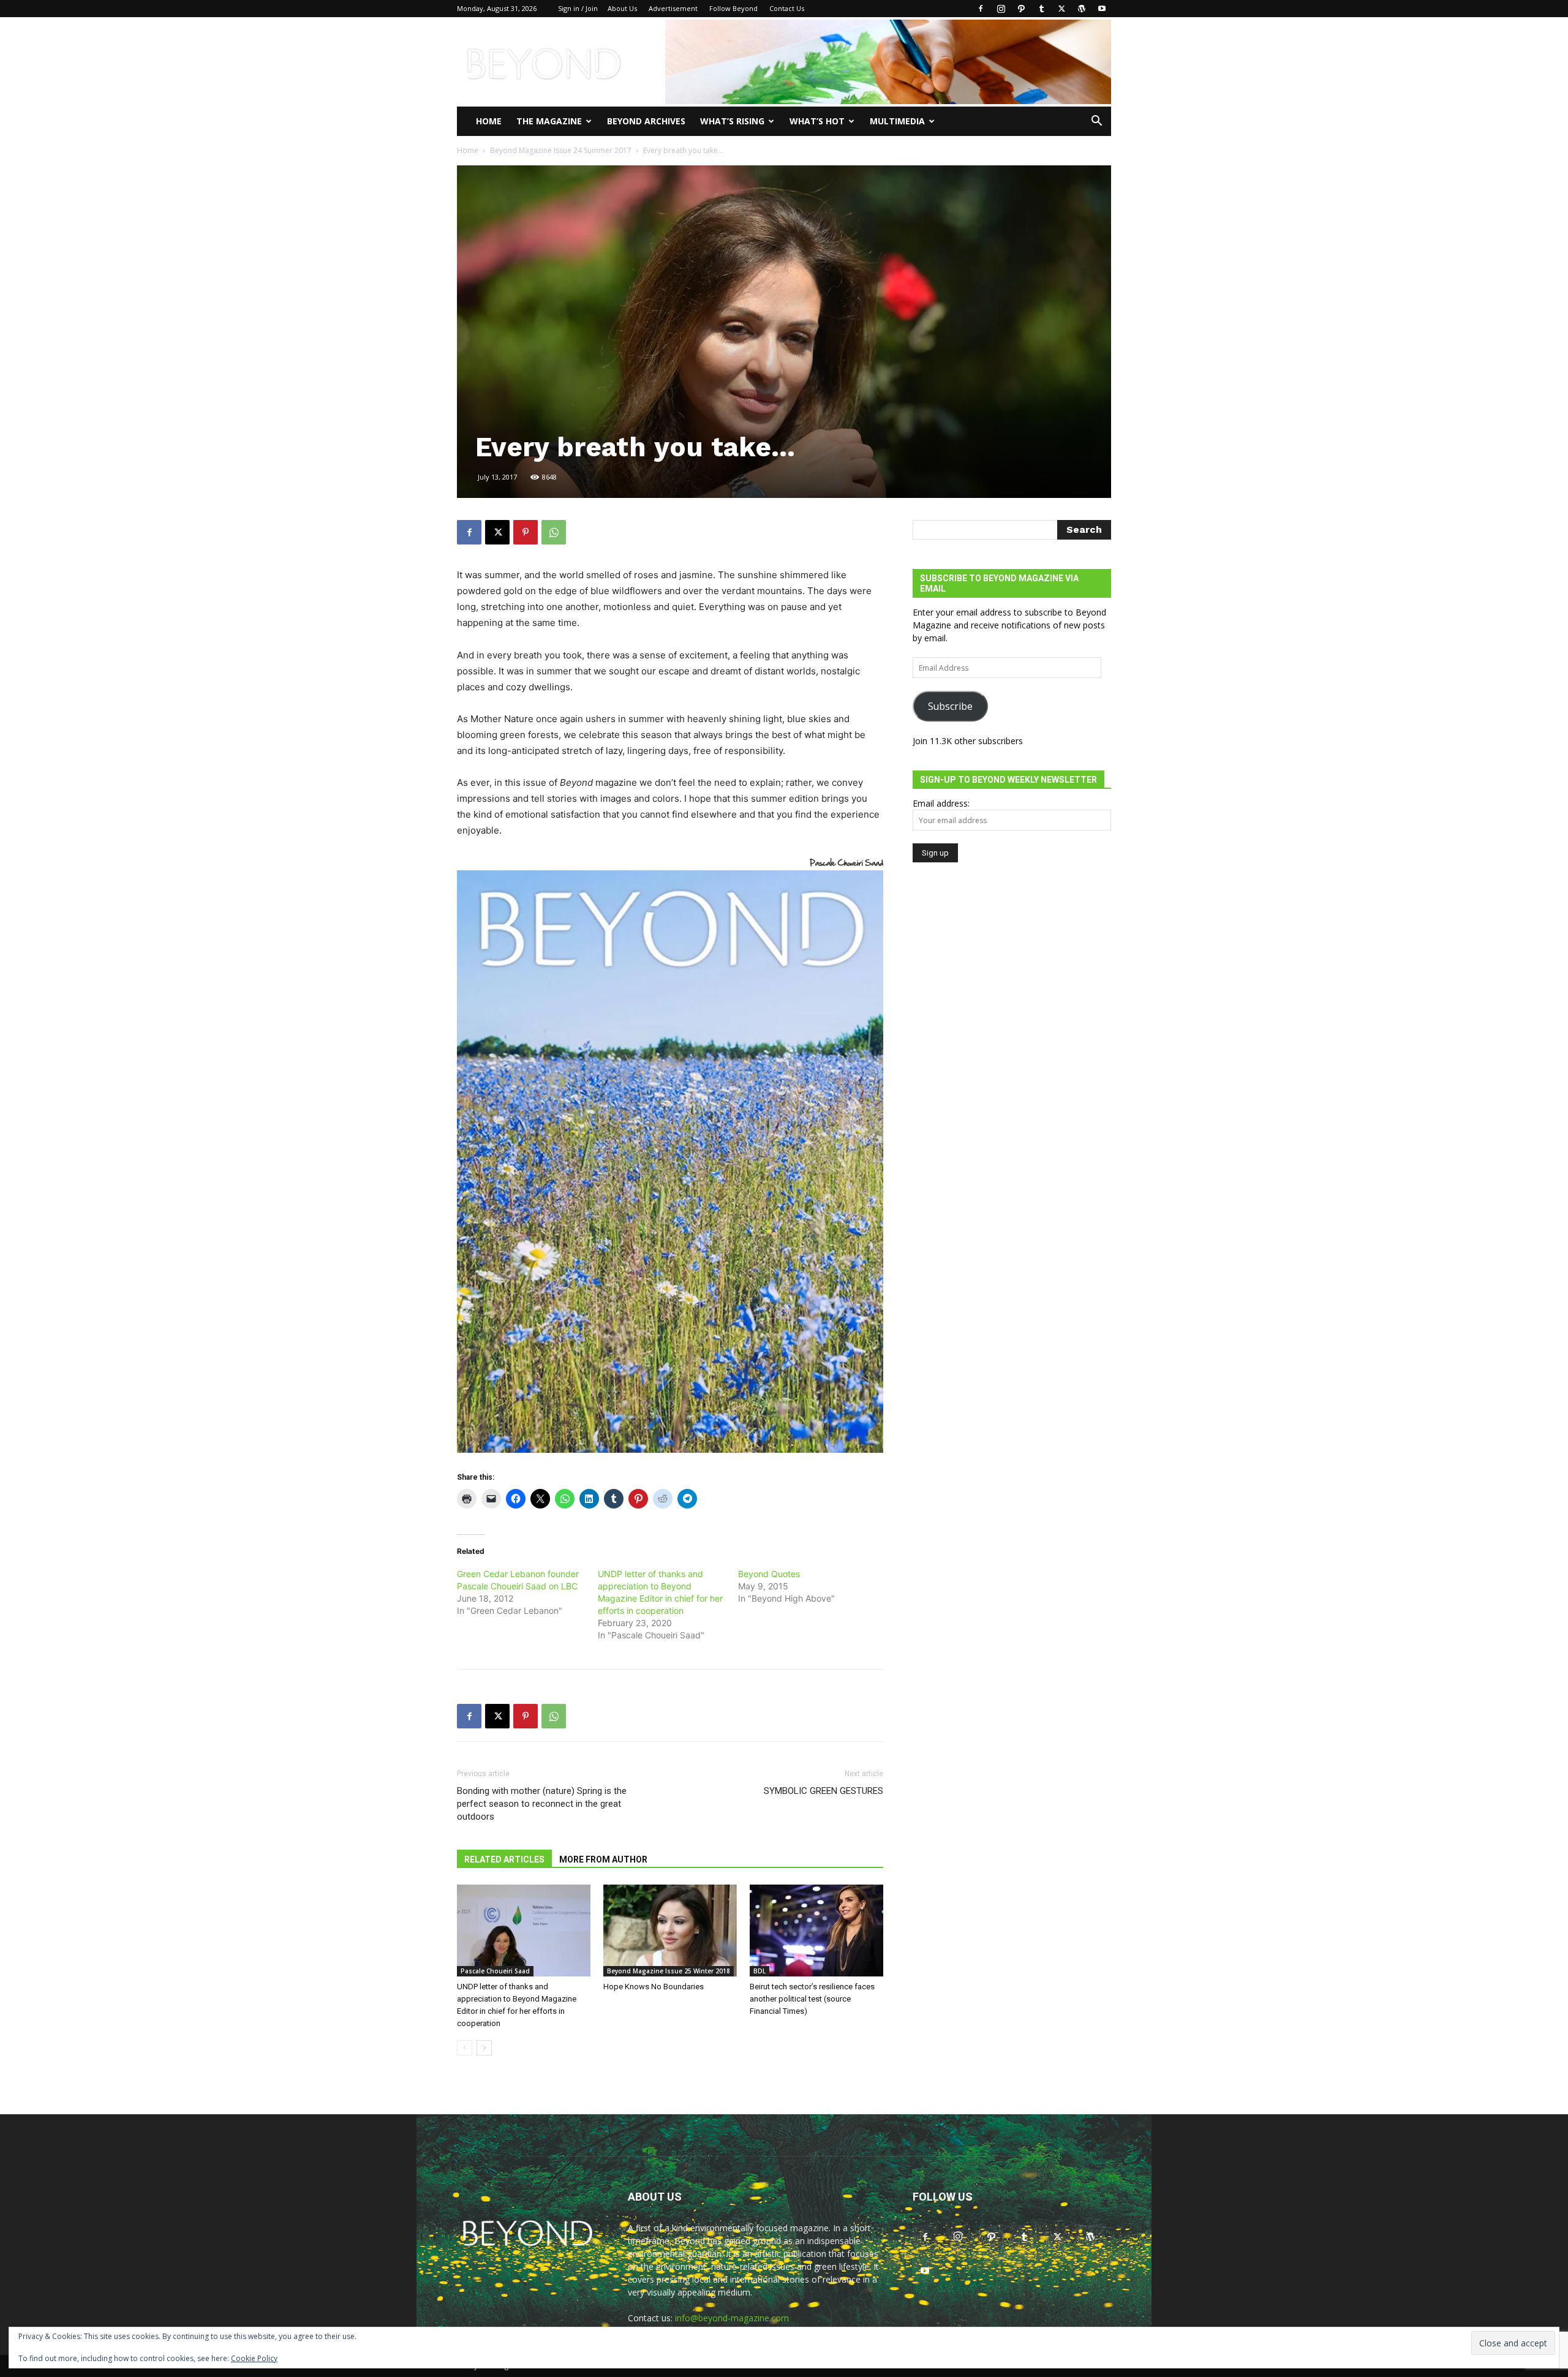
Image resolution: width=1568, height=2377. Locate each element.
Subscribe (950, 706)
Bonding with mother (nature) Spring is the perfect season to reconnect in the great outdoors (542, 1804)
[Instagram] (1001, 9)
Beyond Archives (646, 121)
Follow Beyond (733, 8)
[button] (1096, 122)
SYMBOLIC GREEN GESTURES (824, 1791)
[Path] (1021, 9)
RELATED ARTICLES (504, 1859)
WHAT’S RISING (732, 121)
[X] (1061, 9)
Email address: (941, 803)
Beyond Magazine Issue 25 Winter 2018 (669, 1971)
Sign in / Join (578, 8)
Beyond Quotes (769, 1574)
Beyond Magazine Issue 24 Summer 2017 (561, 150)
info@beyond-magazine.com (732, 2318)
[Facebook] (981, 9)
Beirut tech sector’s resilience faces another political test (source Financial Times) (812, 1999)
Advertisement (673, 8)
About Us (622, 8)
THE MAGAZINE (549, 121)
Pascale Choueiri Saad (495, 1971)
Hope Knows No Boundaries (654, 1987)
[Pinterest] (526, 532)
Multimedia (897, 121)
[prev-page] (465, 2048)
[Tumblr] (1041, 9)
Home (489, 121)
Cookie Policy (254, 2358)
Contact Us (787, 8)
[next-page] (484, 2048)
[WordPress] (1082, 9)
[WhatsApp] (554, 532)
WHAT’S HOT (817, 121)
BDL (759, 1971)
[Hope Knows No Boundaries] (670, 1931)
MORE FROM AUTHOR (603, 1859)
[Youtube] (1102, 9)
